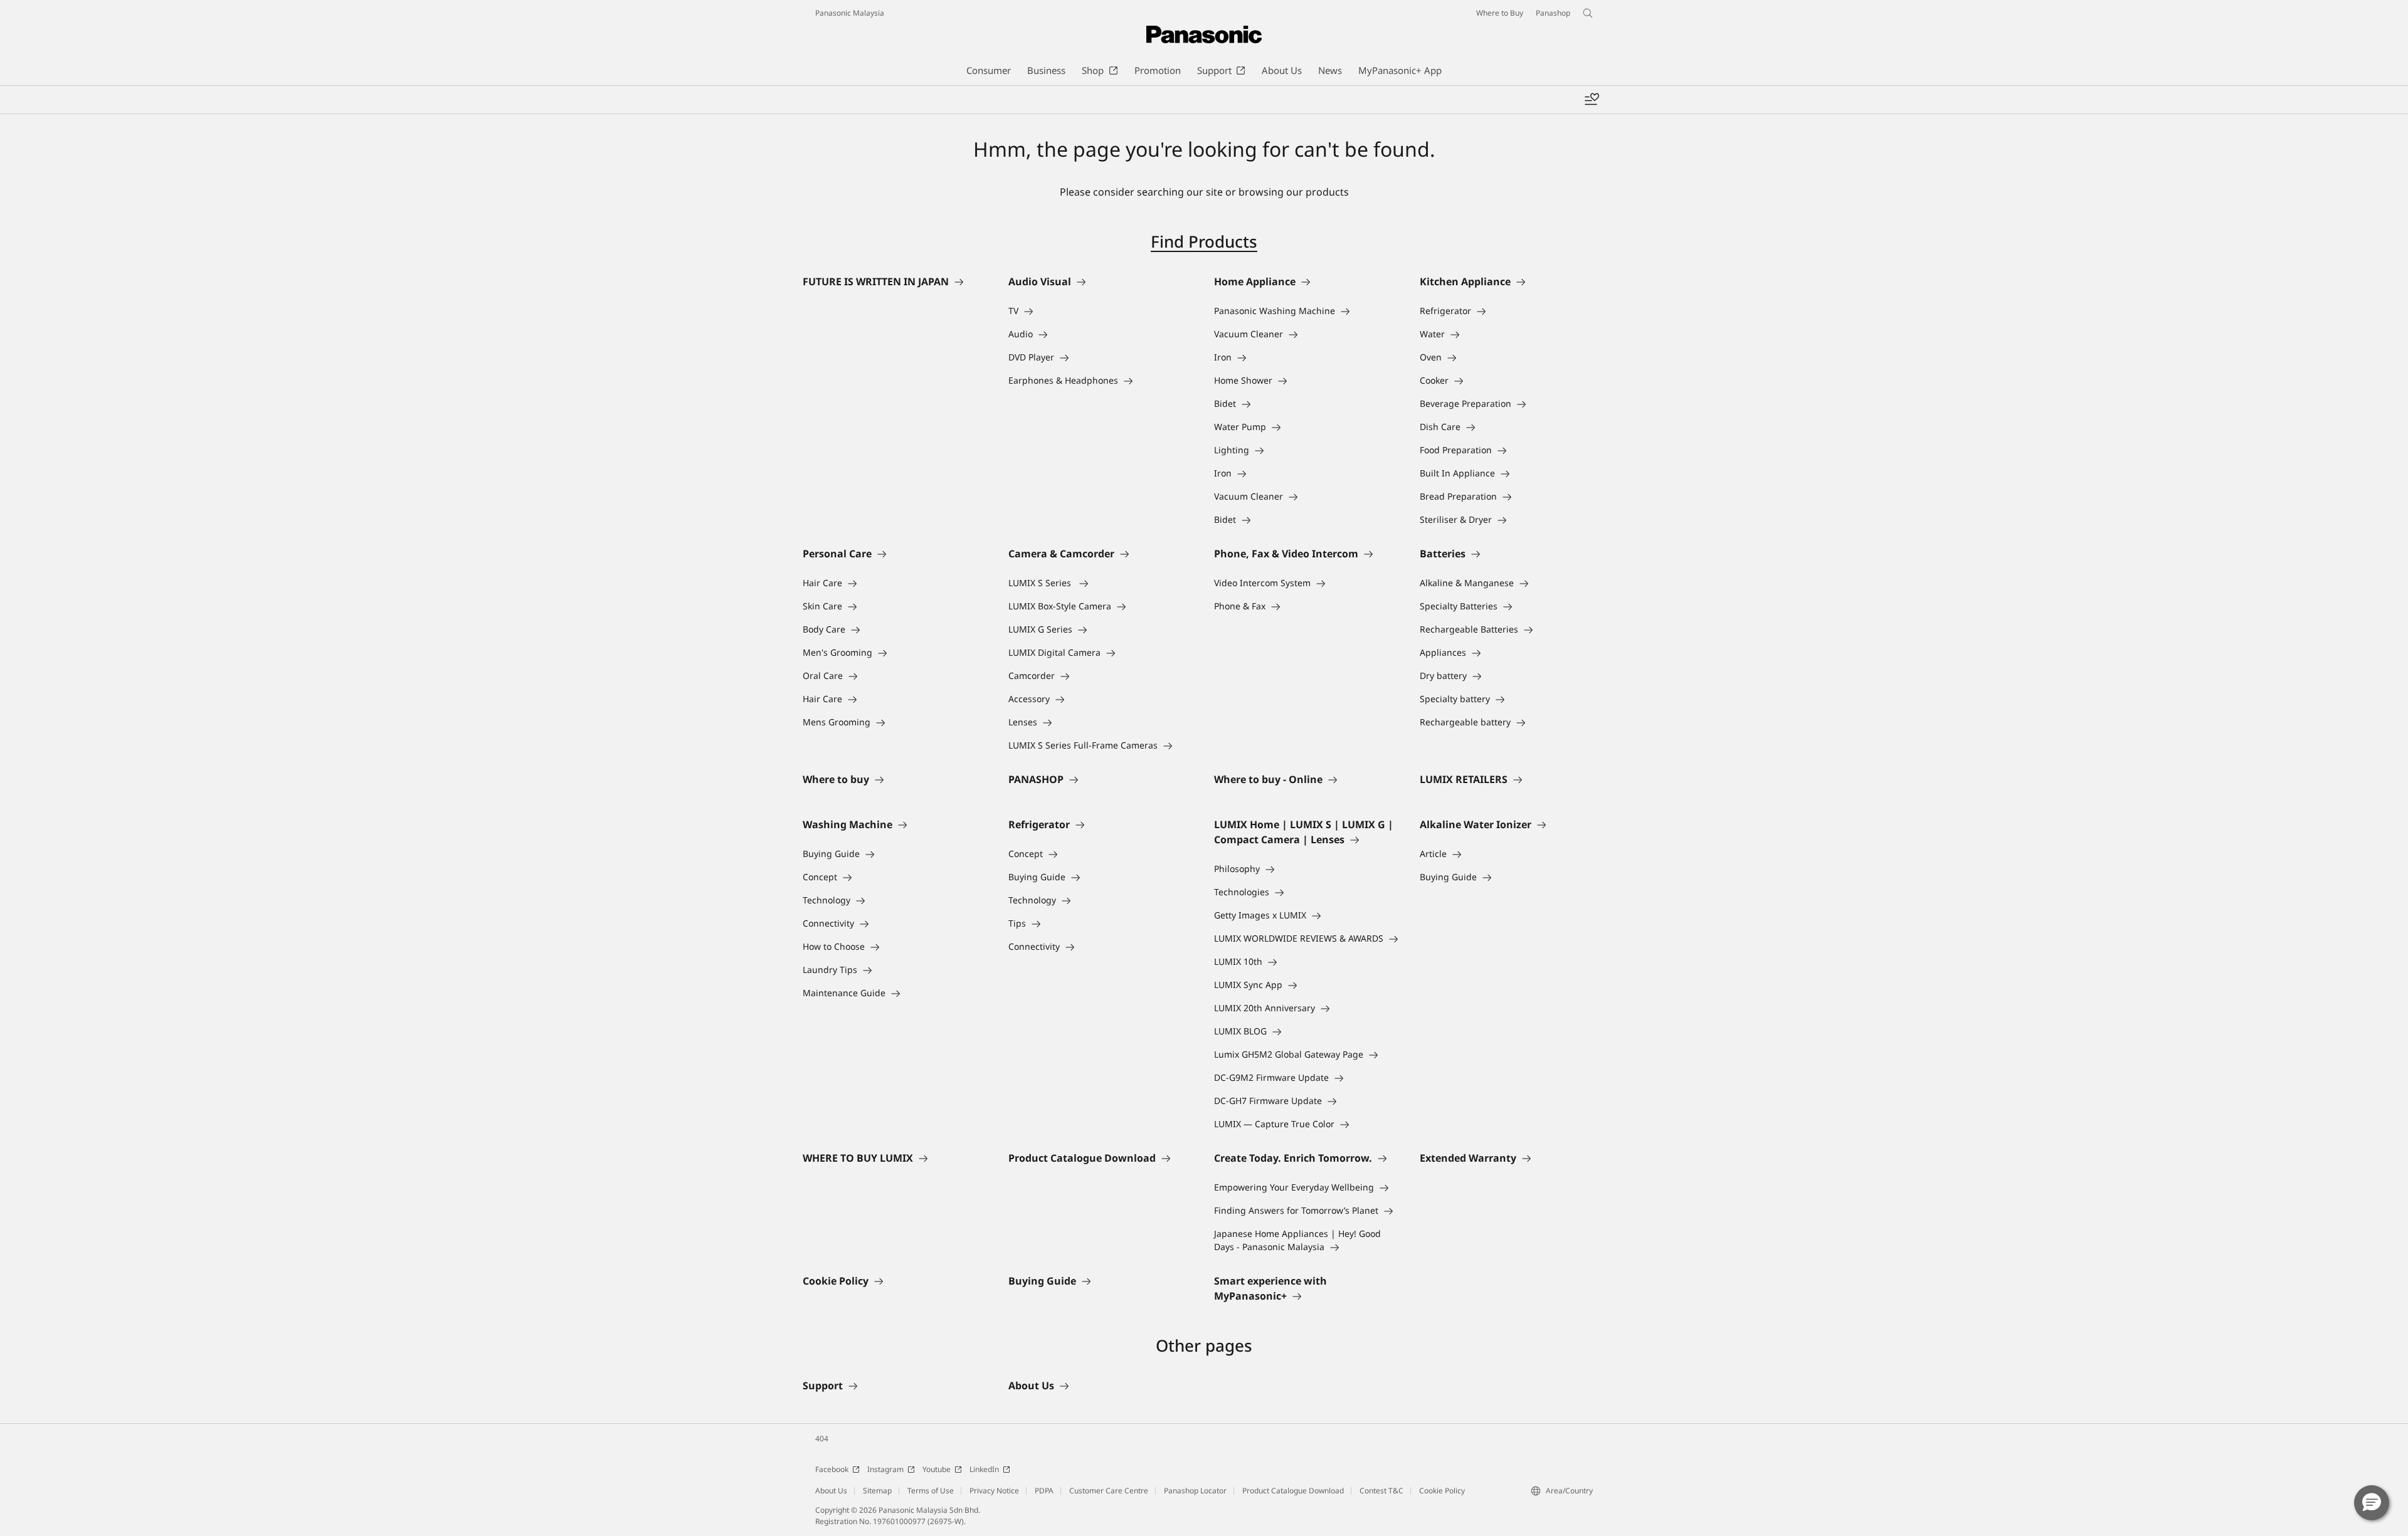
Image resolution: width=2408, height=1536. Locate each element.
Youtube (937, 1469)
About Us (831, 1491)
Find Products (1204, 241)
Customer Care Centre (1109, 1491)
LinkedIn (984, 1469)
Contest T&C (1381, 1491)
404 (822, 1439)
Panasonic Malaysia (850, 13)
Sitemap (877, 1491)
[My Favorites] (1592, 100)
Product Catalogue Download (1293, 1491)
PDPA (1044, 1491)
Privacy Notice (994, 1491)
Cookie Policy (1442, 1491)
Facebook (832, 1469)
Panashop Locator (1195, 1491)
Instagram (885, 1469)
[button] (2372, 1503)
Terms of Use (931, 1491)
